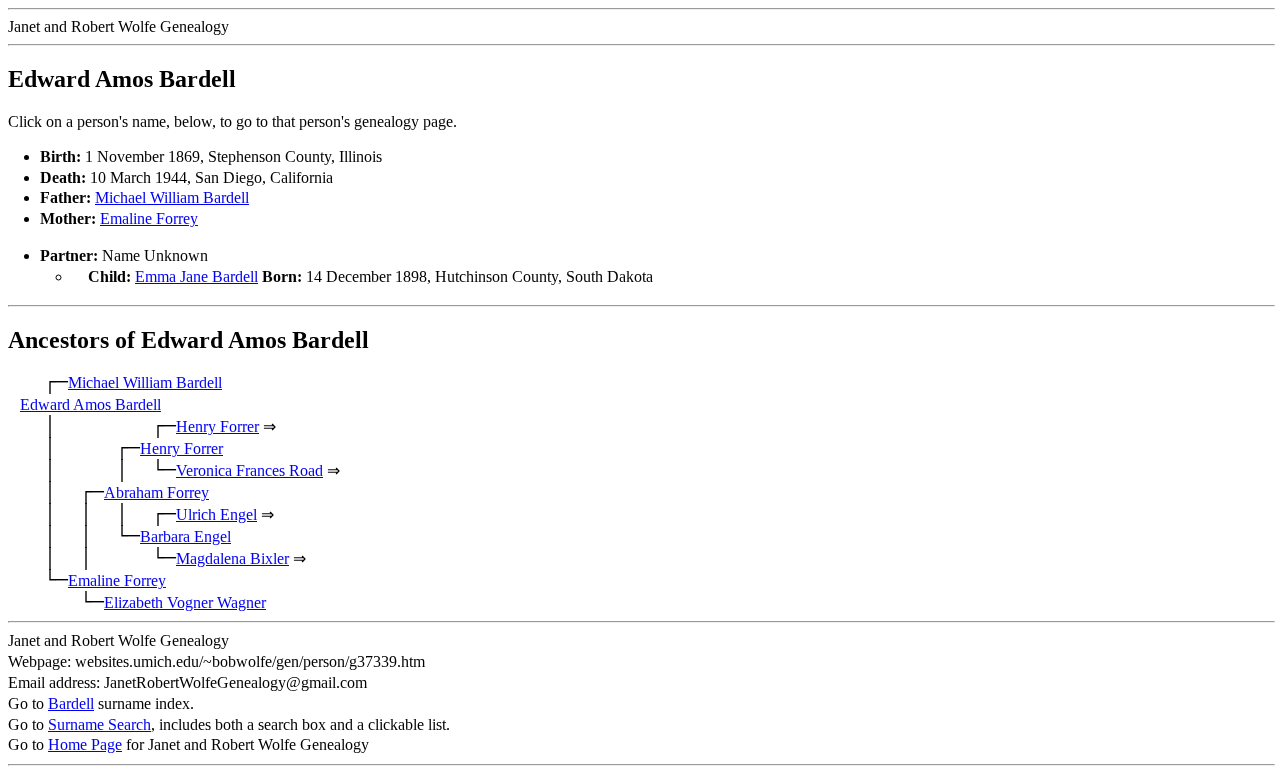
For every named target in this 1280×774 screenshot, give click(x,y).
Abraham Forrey (156, 492)
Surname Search (99, 724)
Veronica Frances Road (249, 470)
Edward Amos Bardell (90, 404)
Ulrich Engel (216, 514)
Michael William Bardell (172, 197)
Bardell (71, 703)
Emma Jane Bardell (196, 276)
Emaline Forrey (149, 218)
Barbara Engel (185, 536)
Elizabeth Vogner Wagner (185, 602)
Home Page (85, 744)
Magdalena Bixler (232, 558)
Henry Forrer (217, 426)
